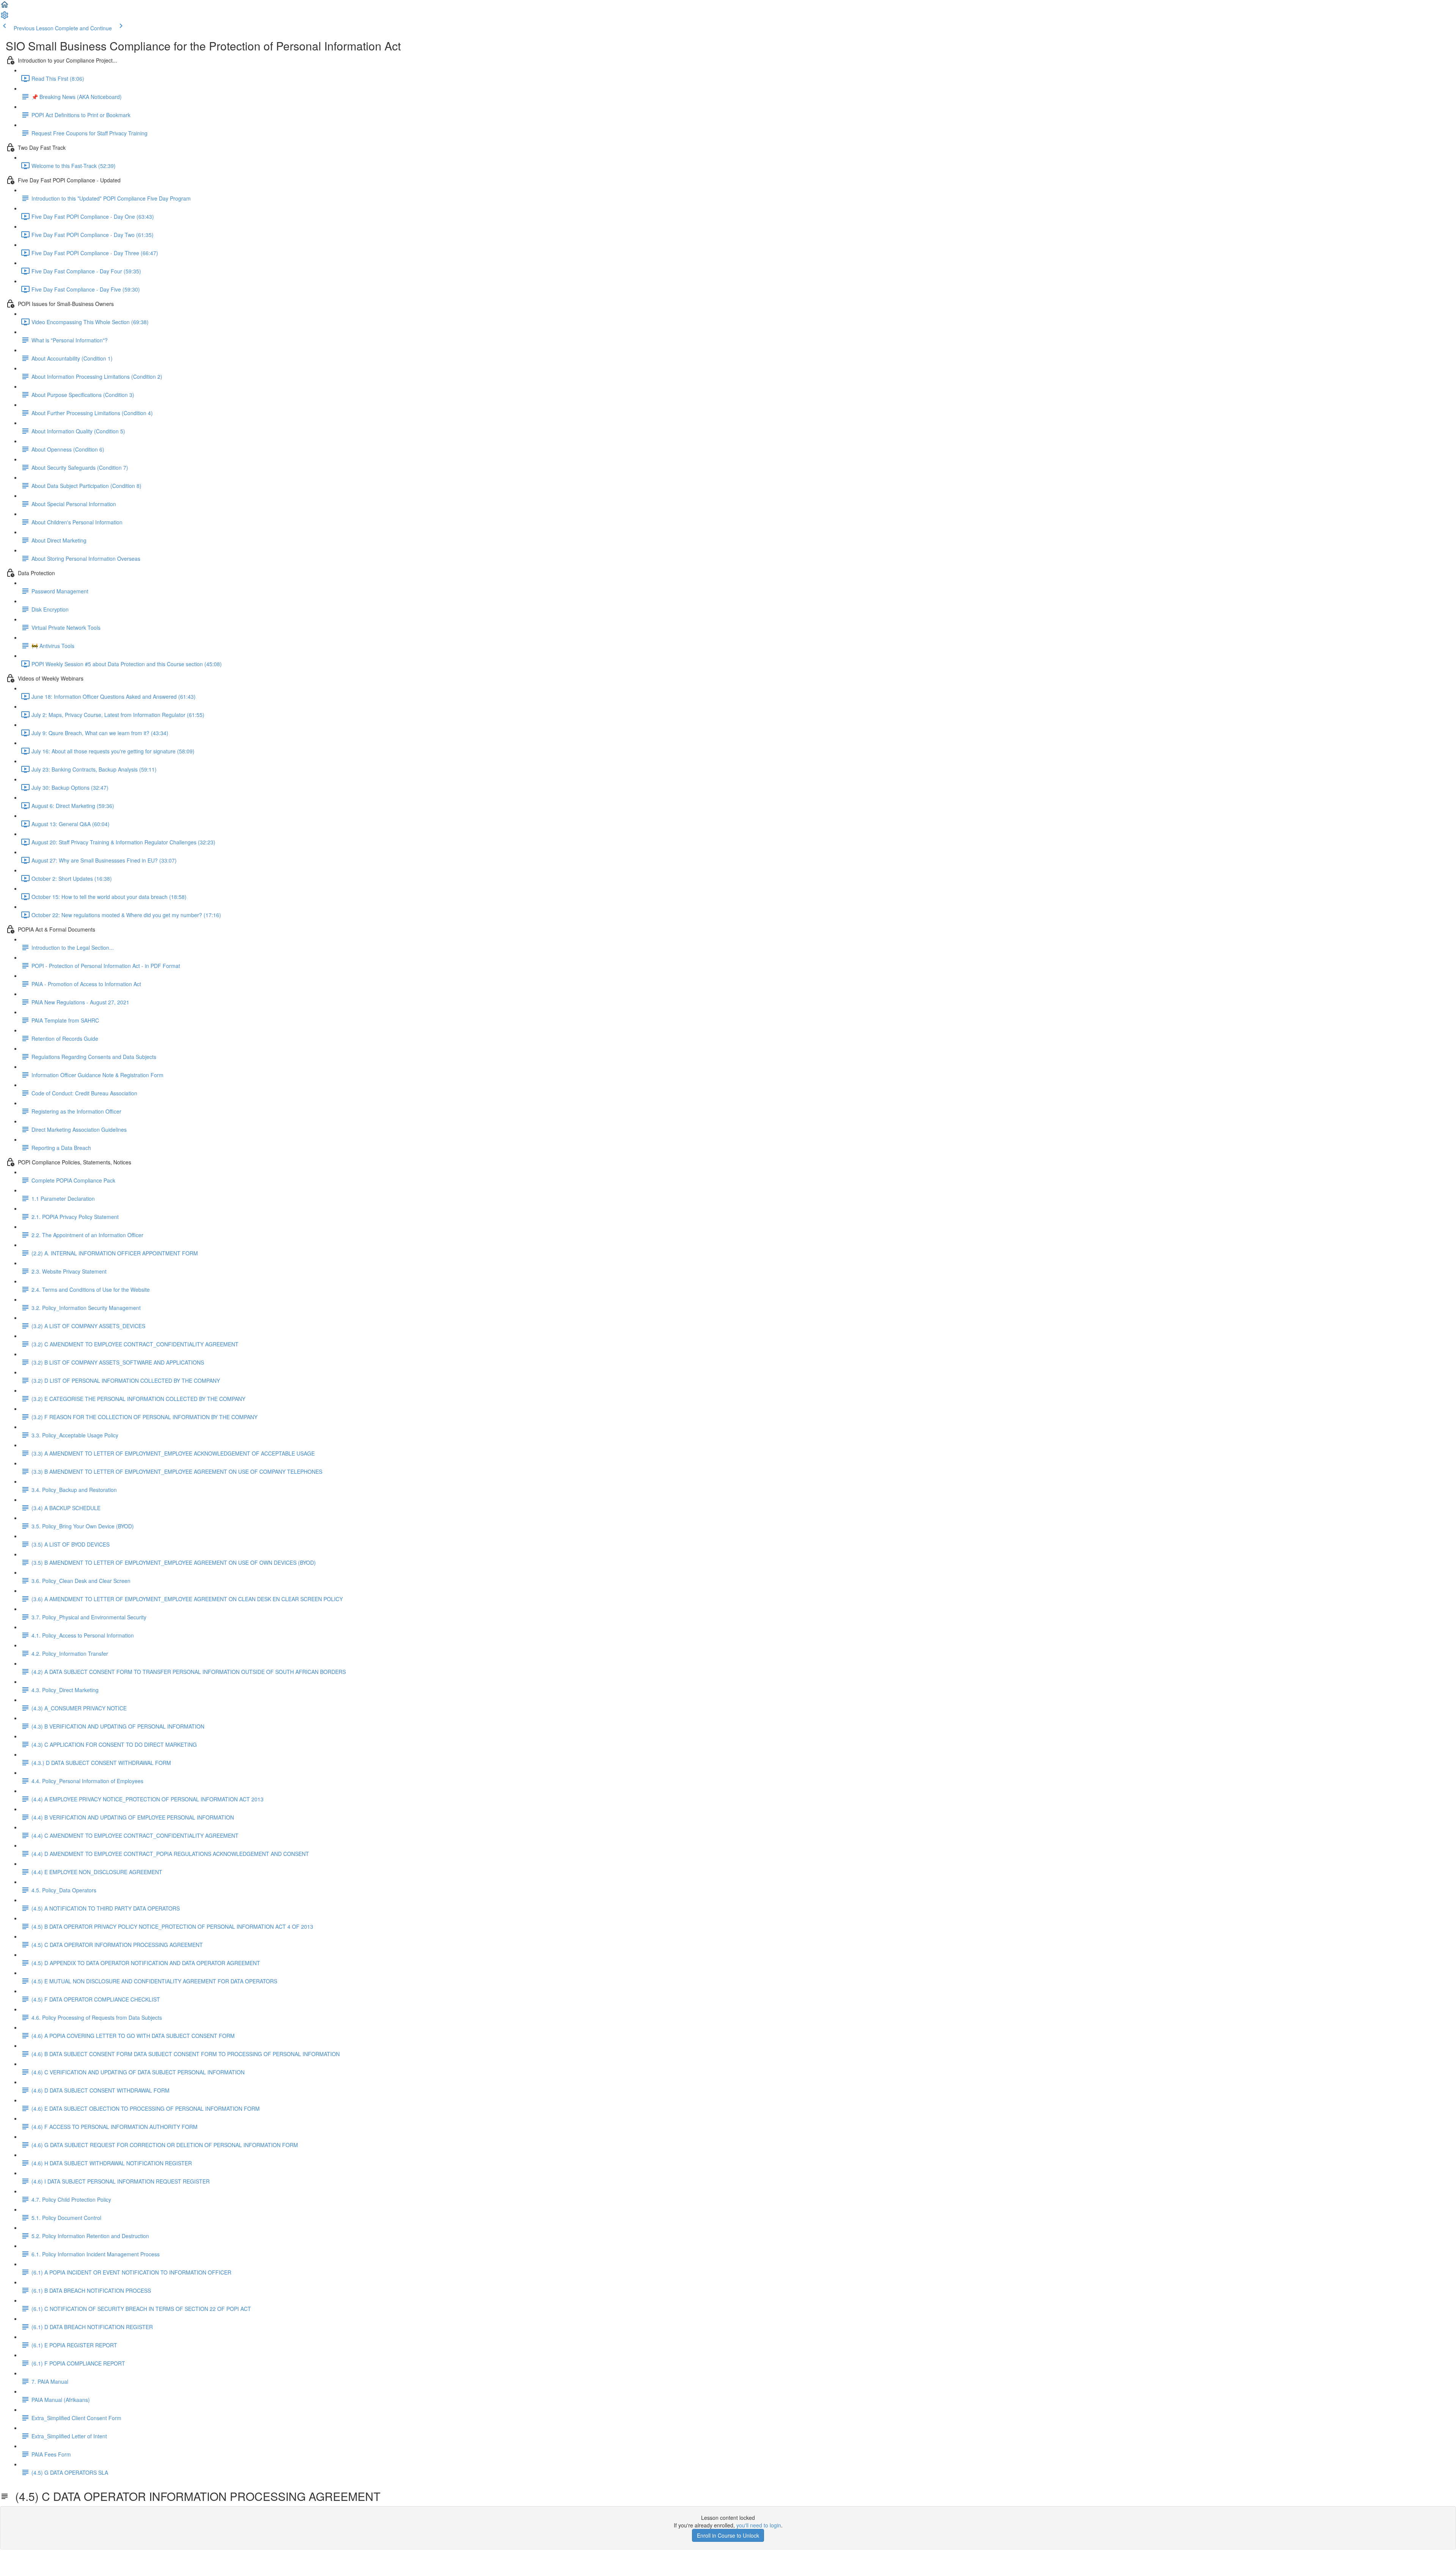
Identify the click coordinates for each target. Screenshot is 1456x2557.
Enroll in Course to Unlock (728, 2535)
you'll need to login (759, 2525)
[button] (5, 7)
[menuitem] (5, 17)
